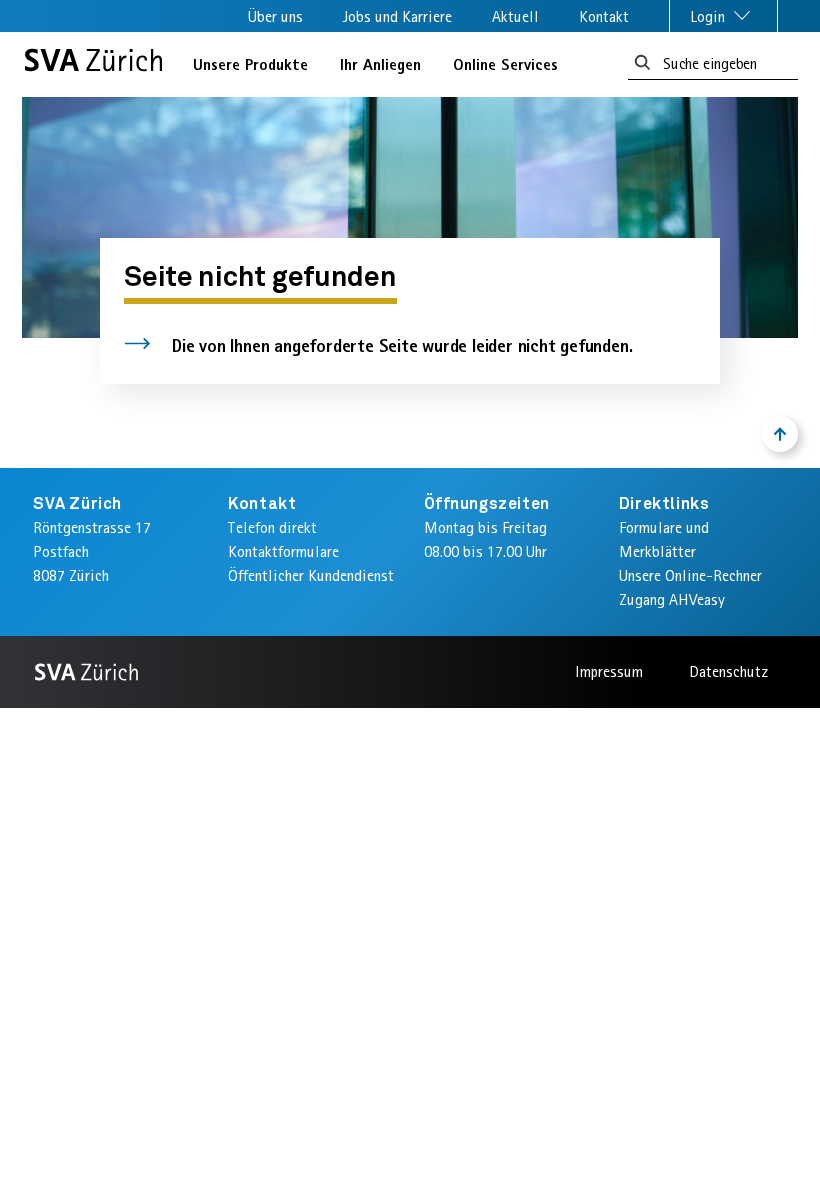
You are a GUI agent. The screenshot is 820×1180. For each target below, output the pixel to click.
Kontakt (604, 16)
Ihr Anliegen (380, 64)
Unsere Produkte (250, 64)
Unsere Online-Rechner (690, 575)
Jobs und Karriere (397, 16)
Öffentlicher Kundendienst (311, 575)
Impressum (609, 671)
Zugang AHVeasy (672, 599)
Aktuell (515, 16)
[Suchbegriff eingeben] (642, 63)
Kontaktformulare (283, 551)
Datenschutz (728, 671)
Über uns (275, 16)
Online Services (505, 64)
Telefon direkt (272, 527)
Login (709, 16)
